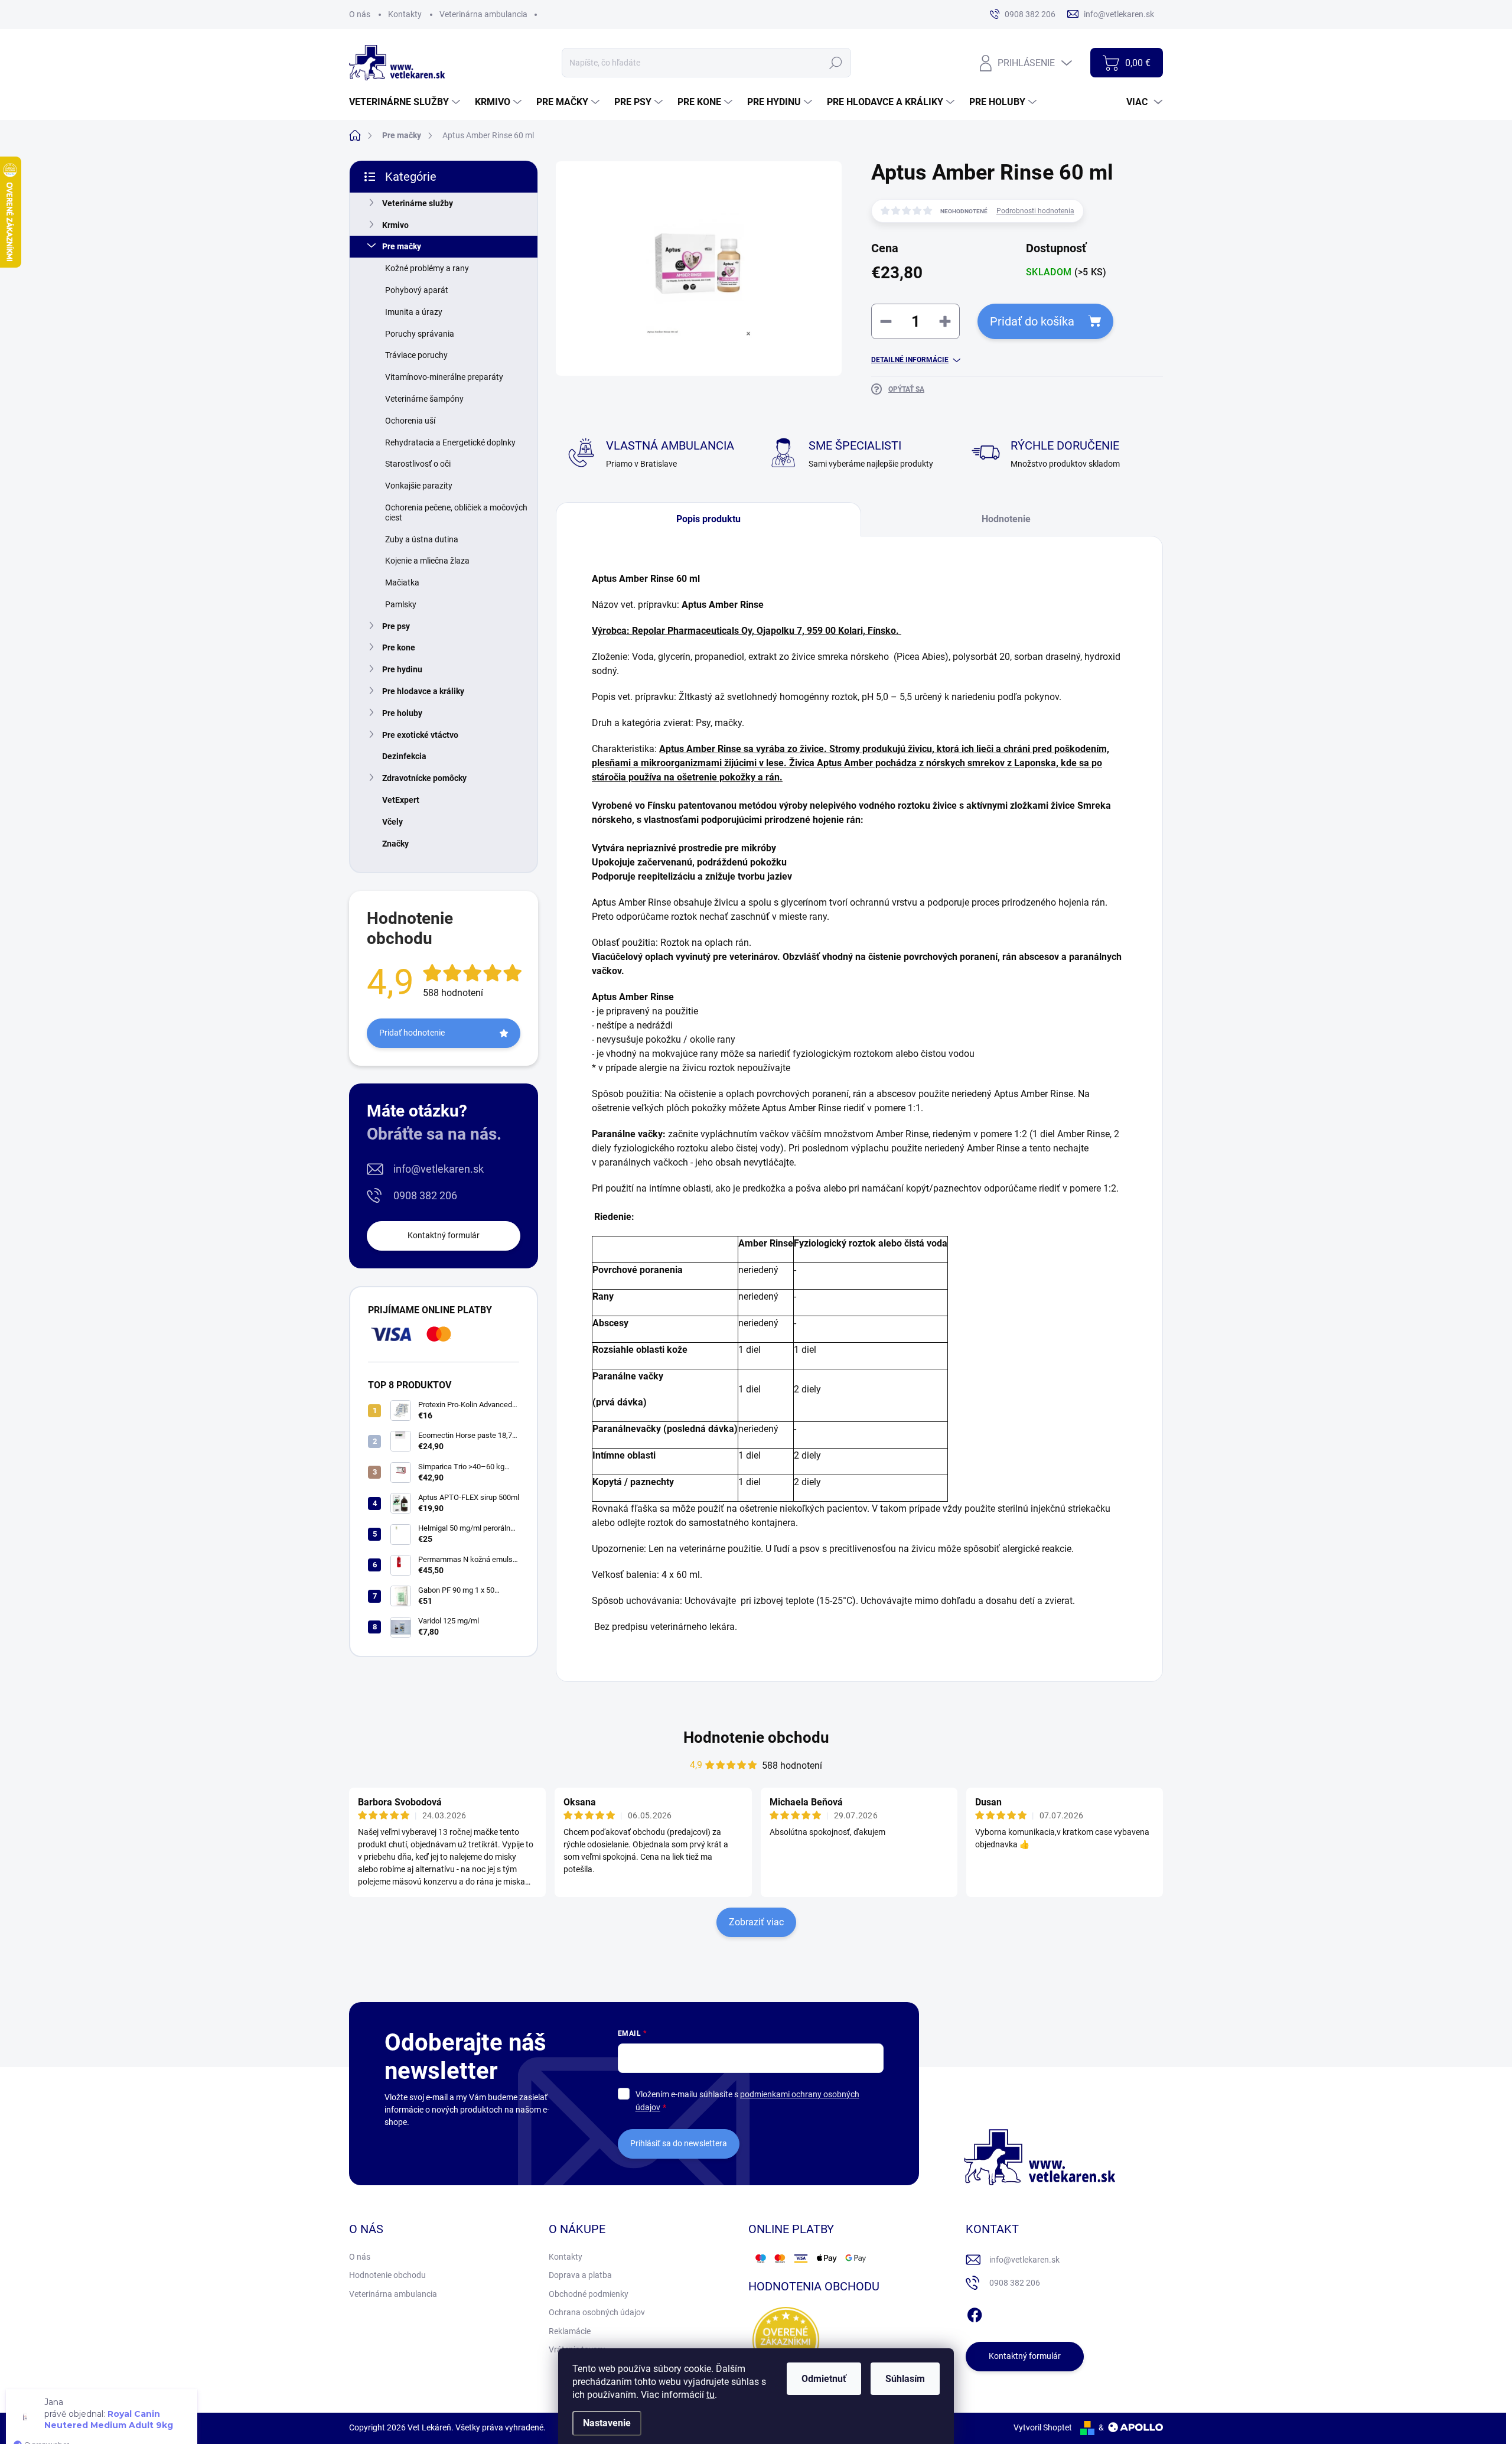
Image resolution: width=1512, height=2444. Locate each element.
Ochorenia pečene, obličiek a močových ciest (456, 512)
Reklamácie (570, 2331)
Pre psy (396, 626)
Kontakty (405, 14)
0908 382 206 (425, 1195)
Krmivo (395, 225)
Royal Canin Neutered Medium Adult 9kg (109, 2401)
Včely (392, 822)
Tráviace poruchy (416, 355)
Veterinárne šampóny (424, 399)
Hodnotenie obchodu (756, 1737)
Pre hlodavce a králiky (423, 691)
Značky (395, 844)
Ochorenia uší (410, 421)
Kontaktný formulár (444, 1235)
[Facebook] (975, 2313)
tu (711, 2395)
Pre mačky (402, 246)
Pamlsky (401, 604)
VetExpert (401, 800)
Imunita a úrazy (414, 312)
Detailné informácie (910, 360)
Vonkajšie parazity (419, 486)
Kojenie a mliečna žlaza (427, 561)
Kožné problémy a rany (427, 268)
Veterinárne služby (418, 203)
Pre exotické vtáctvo (420, 735)
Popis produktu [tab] (708, 519)
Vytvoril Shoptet (1043, 2427)
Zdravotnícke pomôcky (424, 778)
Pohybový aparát (417, 290)
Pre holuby (402, 713)
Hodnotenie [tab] (1006, 519)
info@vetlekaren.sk (439, 1169)
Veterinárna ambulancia (483, 14)
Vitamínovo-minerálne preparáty (444, 377)
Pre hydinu (402, 669)
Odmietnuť (824, 2379)
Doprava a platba (580, 2275)
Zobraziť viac (756, 1922)
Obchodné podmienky (589, 2294)
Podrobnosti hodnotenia (1035, 211)
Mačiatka (402, 582)
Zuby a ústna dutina (422, 539)
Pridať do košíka (1032, 321)
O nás (360, 14)
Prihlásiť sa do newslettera (679, 2143)
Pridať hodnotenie (412, 1033)
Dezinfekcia (404, 756)
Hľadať (836, 63)
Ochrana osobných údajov (597, 2312)
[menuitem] (406, 102)
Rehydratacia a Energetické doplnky (450, 442)
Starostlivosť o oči (418, 464)
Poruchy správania (420, 334)
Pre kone (399, 647)
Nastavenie (607, 2423)
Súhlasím (905, 2379)
